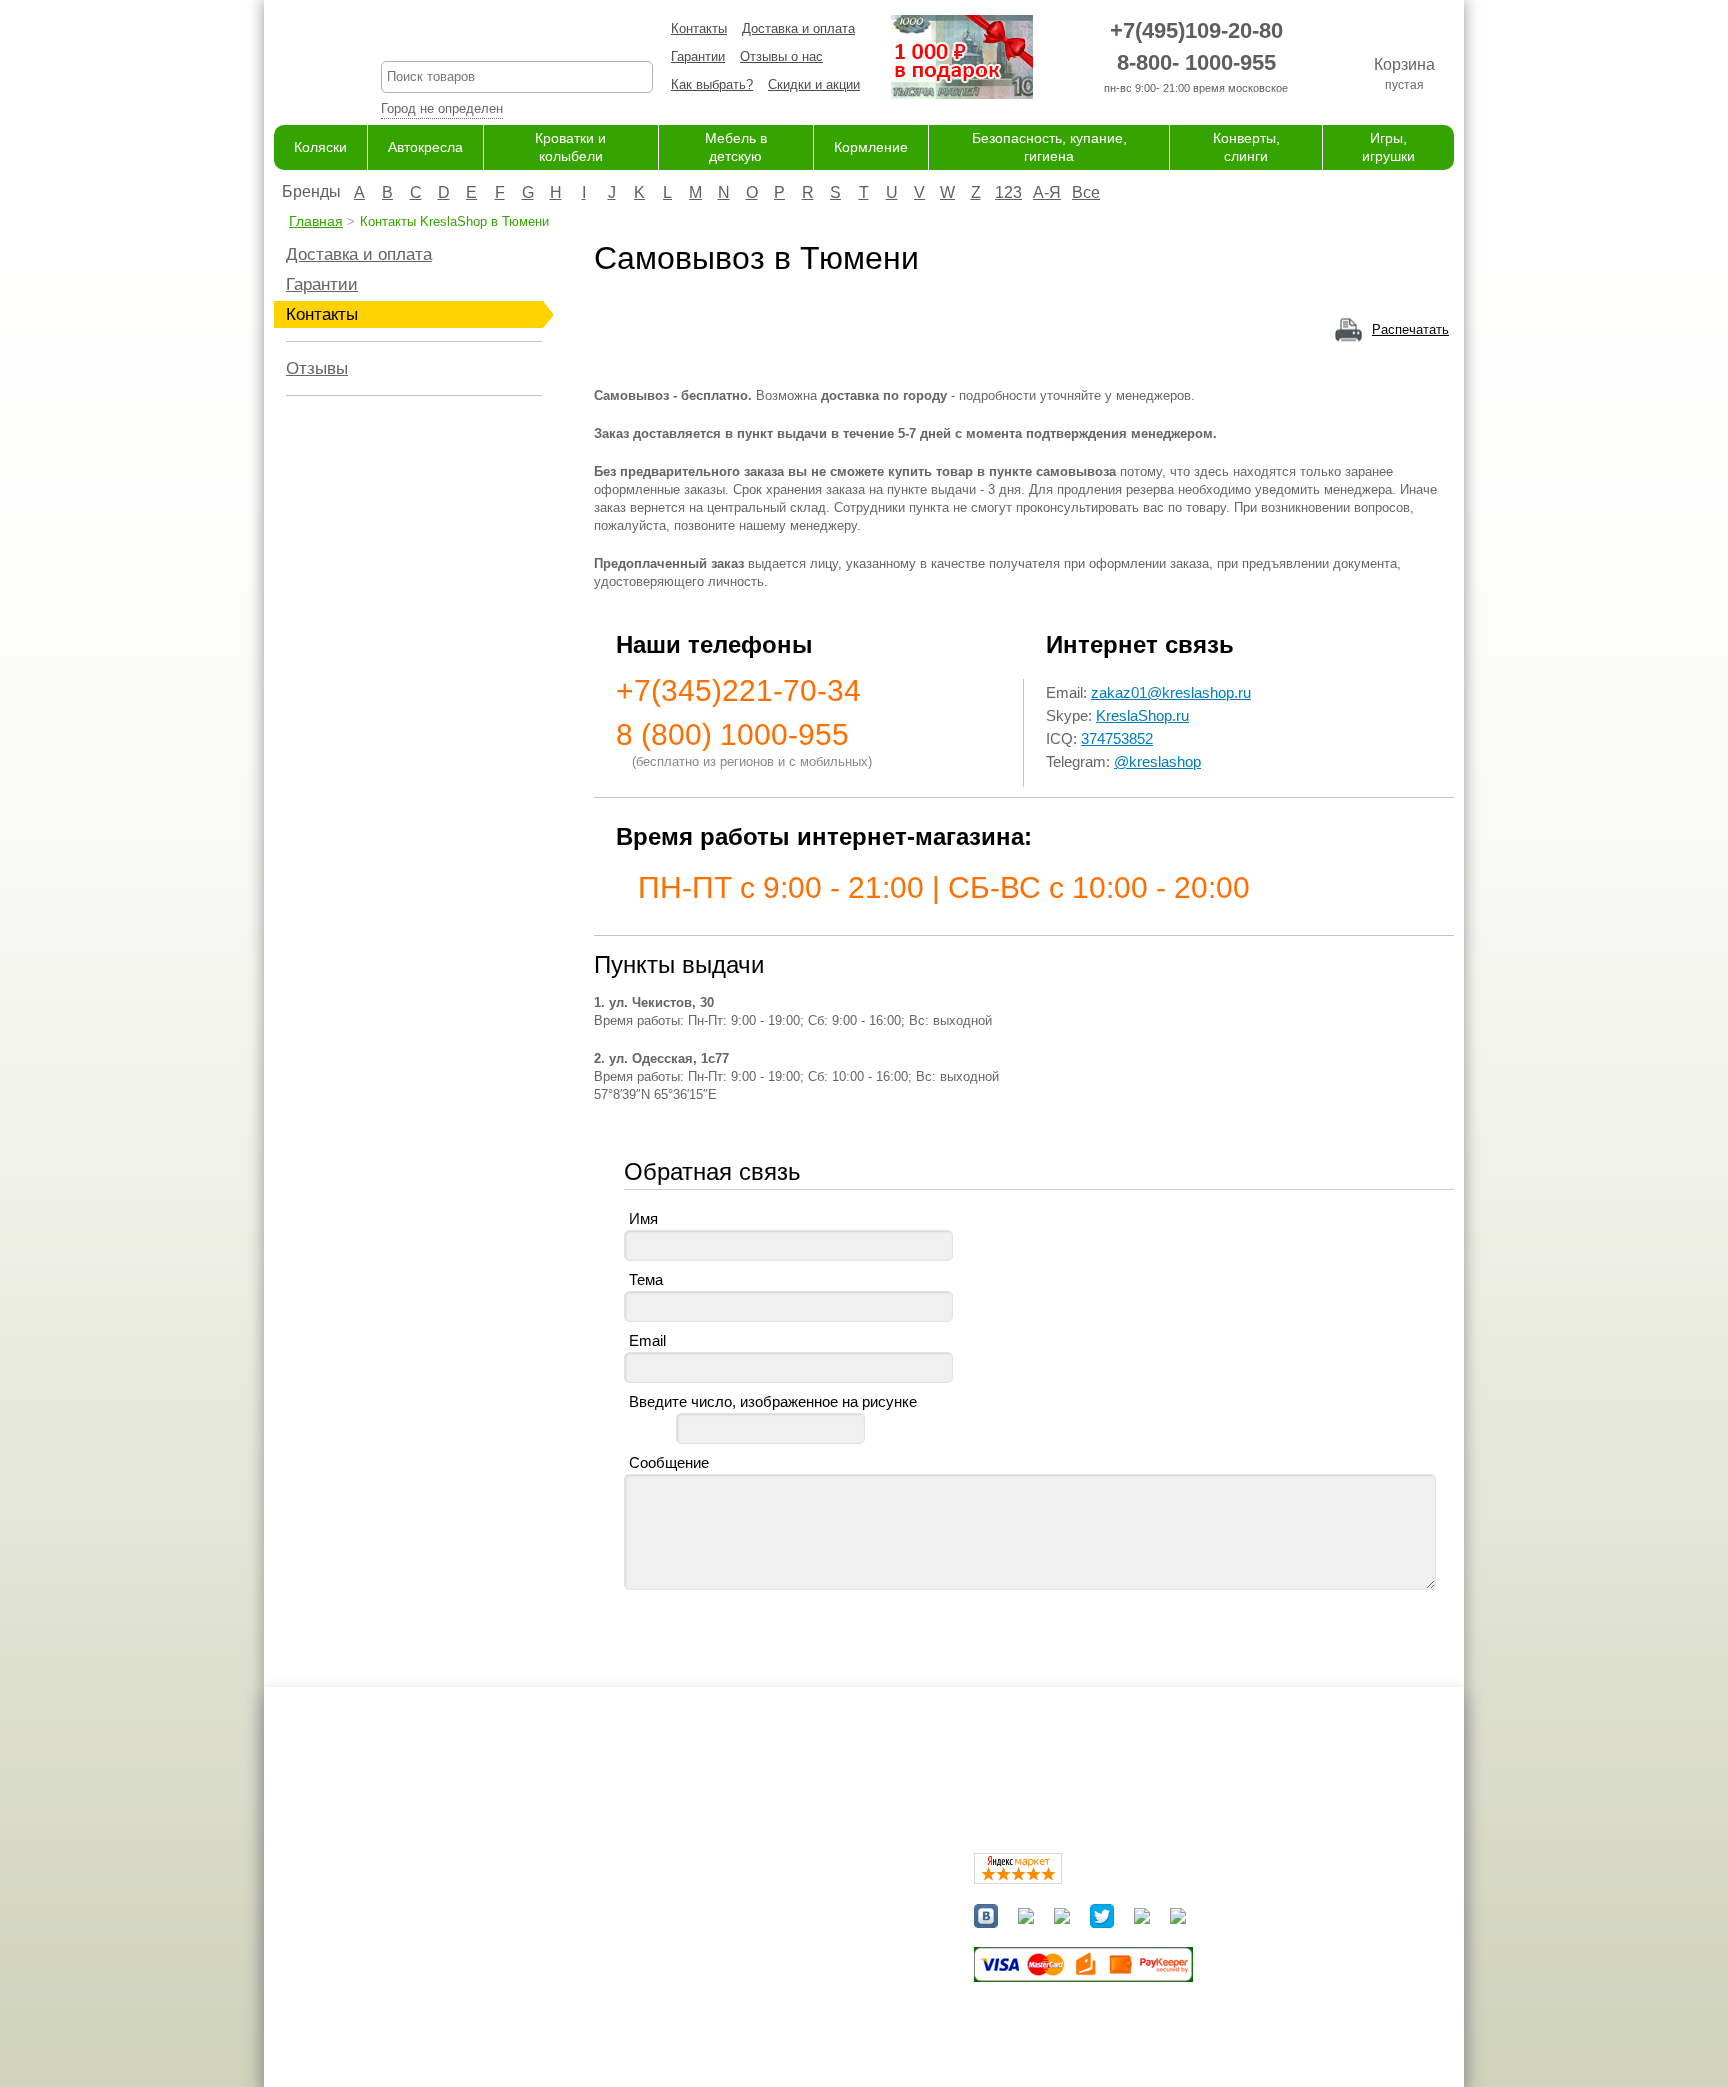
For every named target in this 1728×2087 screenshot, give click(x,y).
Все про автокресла (618, 1894)
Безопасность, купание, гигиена (820, 1992)
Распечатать (1410, 329)
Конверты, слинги (777, 2011)
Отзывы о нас (781, 56)
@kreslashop (1157, 761)
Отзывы (317, 368)
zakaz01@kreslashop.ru (1171, 692)
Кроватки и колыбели (788, 1933)
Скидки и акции (814, 84)
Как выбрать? (712, 84)
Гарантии (698, 56)
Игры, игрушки (767, 2031)
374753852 (1117, 738)
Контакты (699, 28)
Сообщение (669, 1462)
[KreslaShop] (302, 60)
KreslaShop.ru (1142, 715)
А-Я (1047, 192)
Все (1086, 192)
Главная (316, 221)
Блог (572, 1933)
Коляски (320, 147)
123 (1008, 192)
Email (647, 1340)
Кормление (871, 147)
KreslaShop (517, 35)
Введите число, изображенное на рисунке (773, 1401)
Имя (643, 1218)
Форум (578, 1914)
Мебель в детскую (780, 1953)
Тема (646, 1279)
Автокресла (425, 147)
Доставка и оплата (798, 28)
